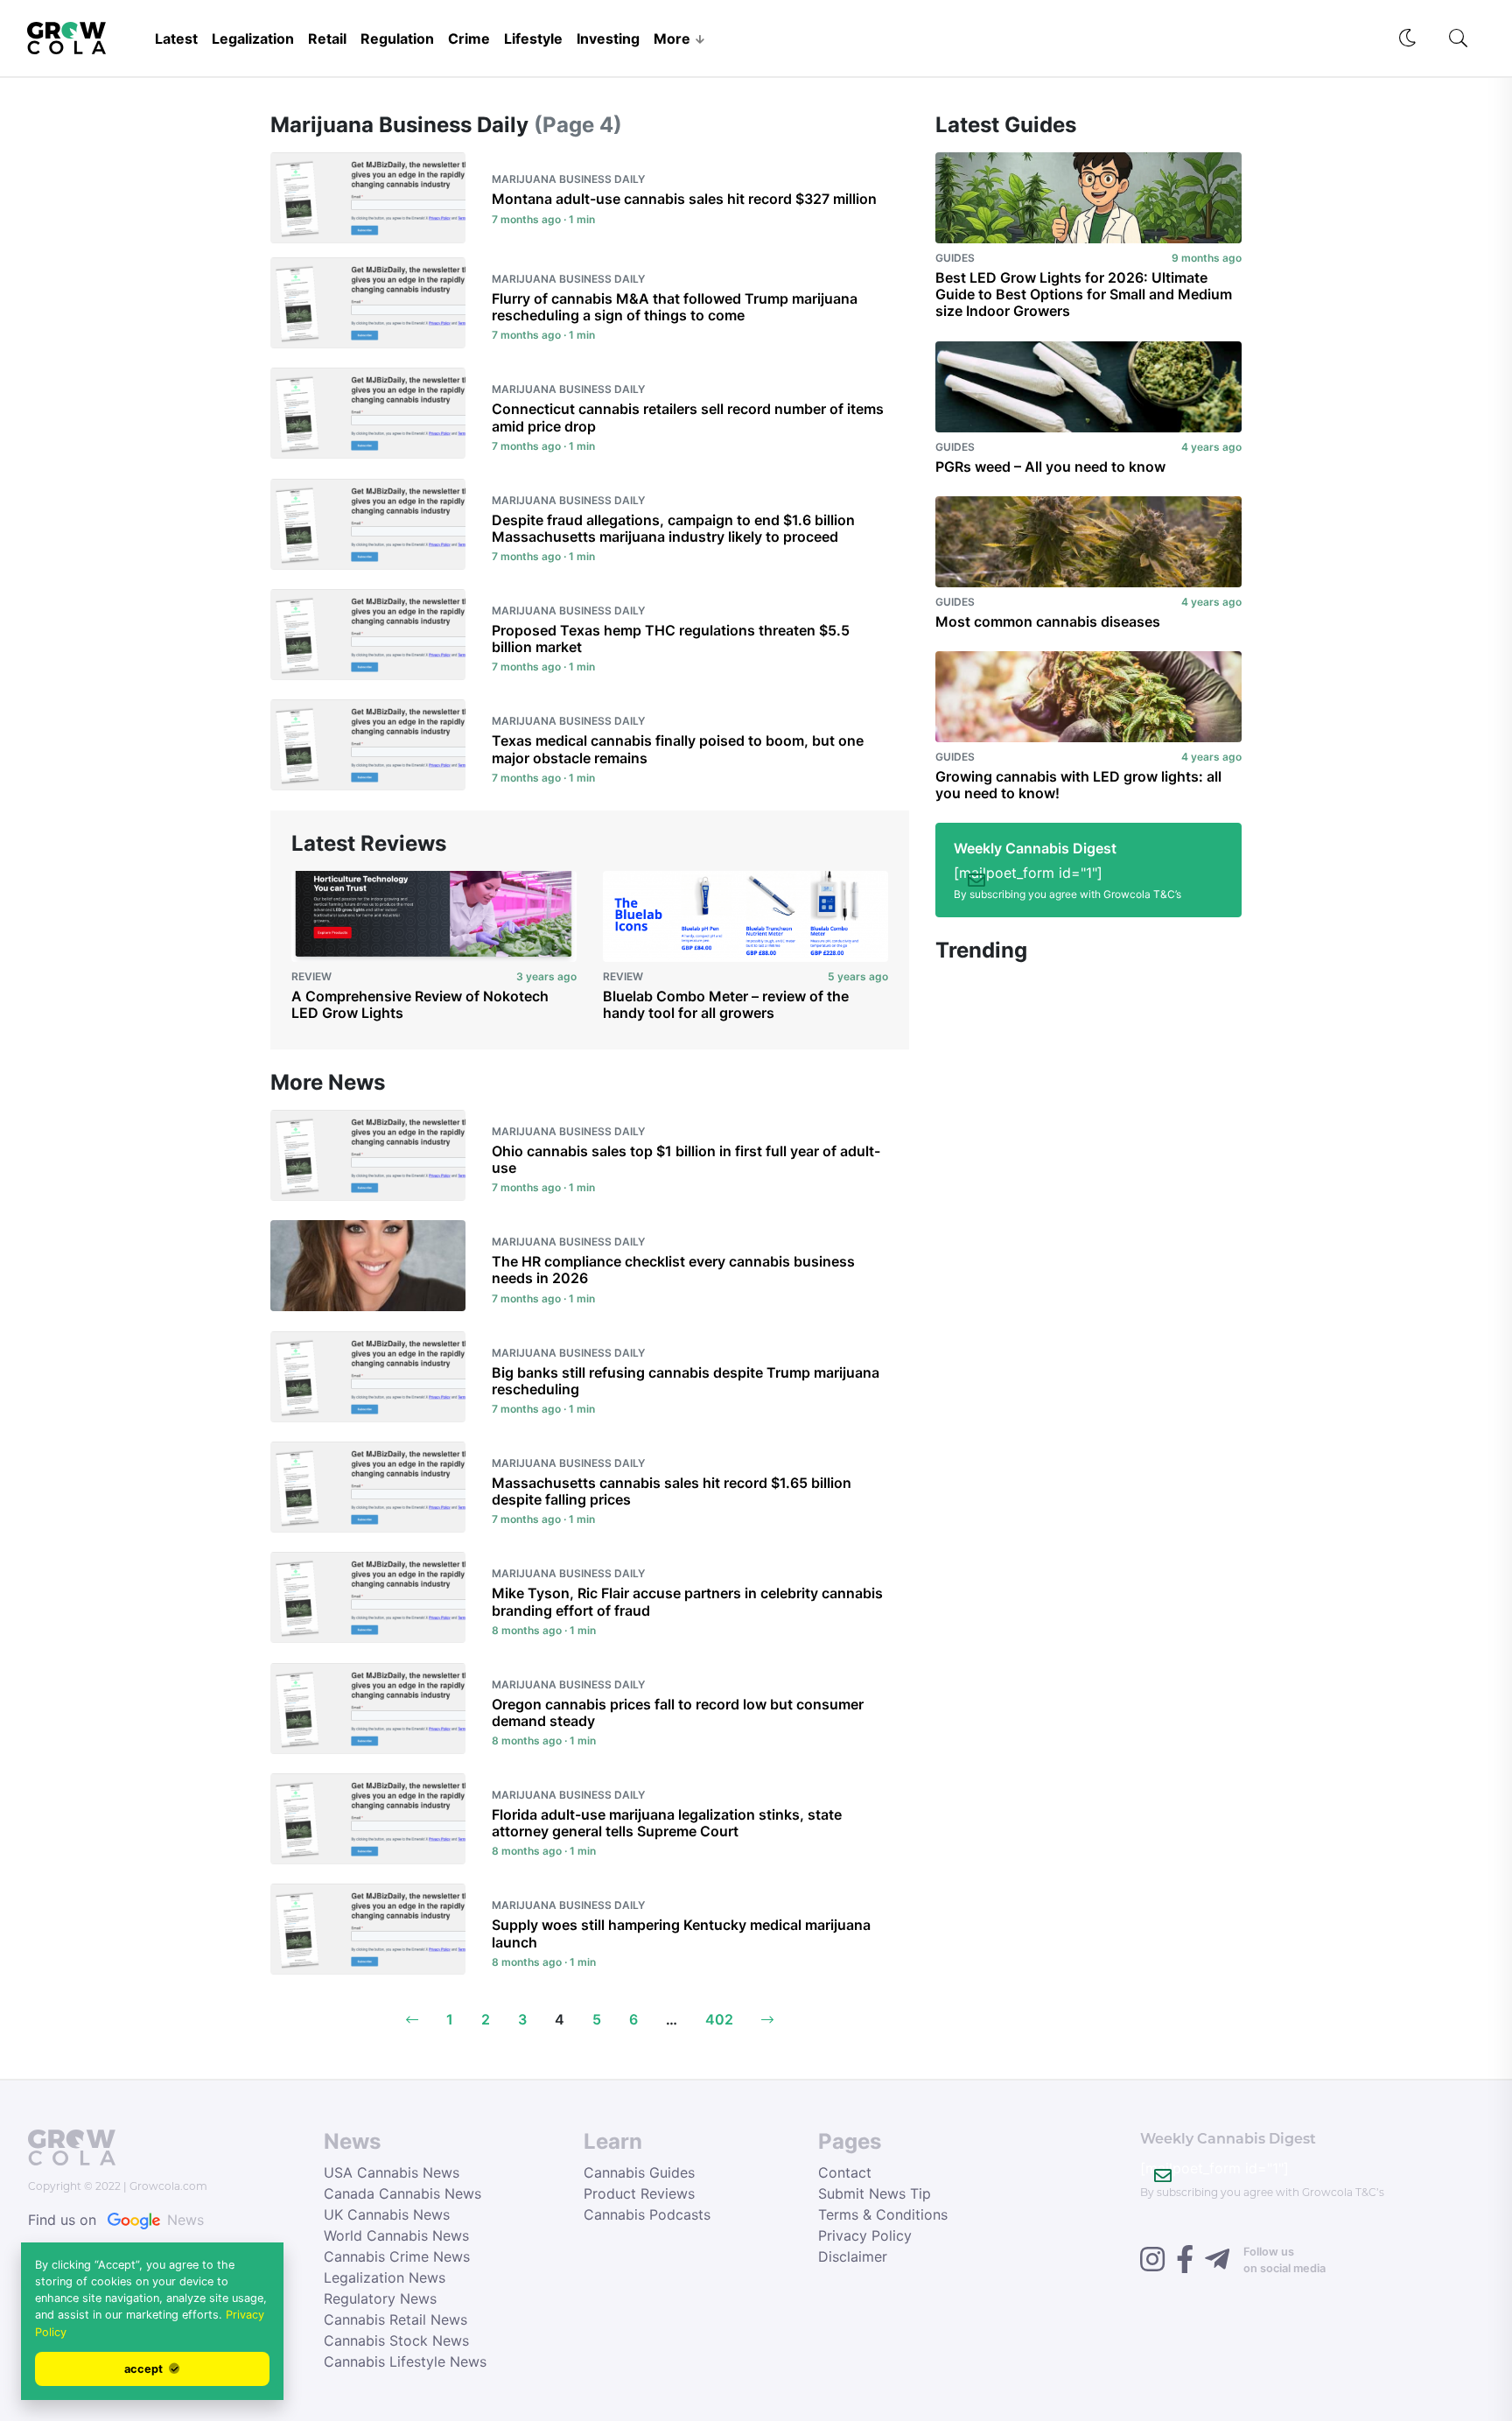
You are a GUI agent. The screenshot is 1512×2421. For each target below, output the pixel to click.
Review (311, 976)
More (672, 39)
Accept (145, 2369)
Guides (955, 258)
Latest (176, 39)
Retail (327, 39)
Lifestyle (533, 39)
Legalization (253, 39)
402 (719, 2019)
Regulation (397, 39)
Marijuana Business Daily (568, 179)
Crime (469, 39)
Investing (608, 39)
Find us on (116, 2220)
